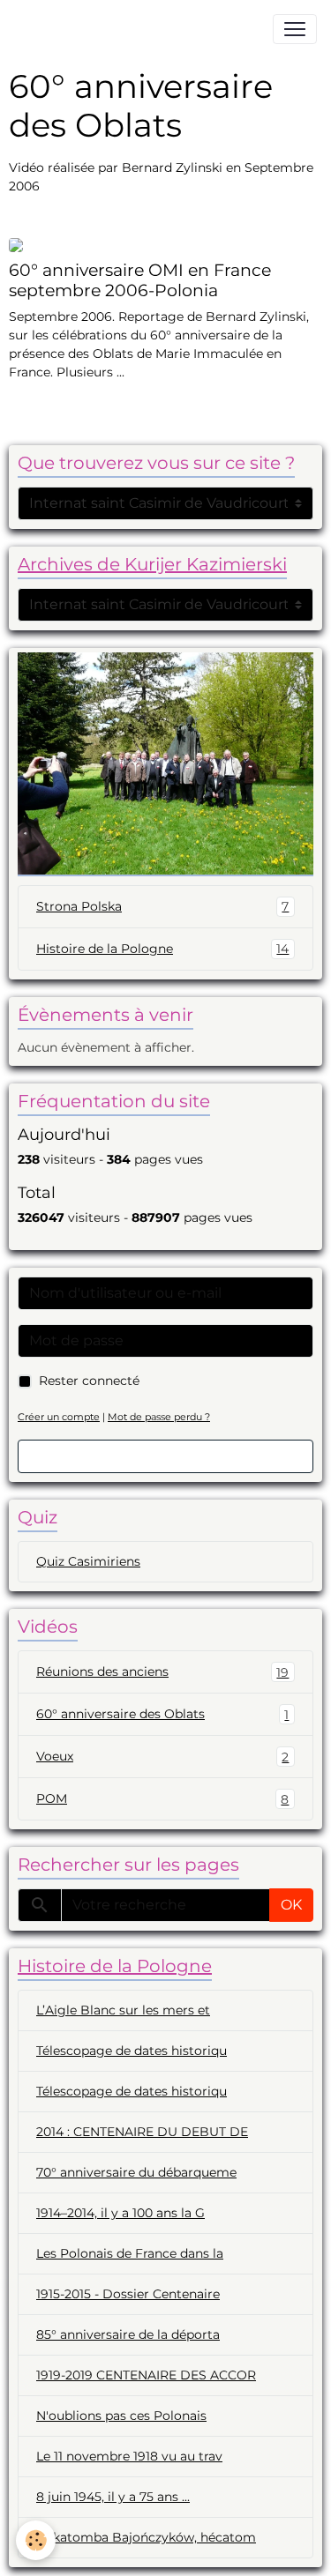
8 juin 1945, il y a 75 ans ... (113, 2497)
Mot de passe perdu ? (159, 1417)
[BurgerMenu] (295, 29)
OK (291, 1905)
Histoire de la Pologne (162, 949)
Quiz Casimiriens (88, 1561)
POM (162, 1799)
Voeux (162, 1757)
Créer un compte (59, 1417)
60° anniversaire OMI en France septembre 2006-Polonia (140, 280)
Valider (166, 1456)
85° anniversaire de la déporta (128, 2334)
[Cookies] (36, 2540)
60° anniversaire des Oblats (162, 1714)
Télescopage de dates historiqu (132, 2051)
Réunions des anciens (162, 1672)
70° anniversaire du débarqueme (136, 2172)
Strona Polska (162, 907)
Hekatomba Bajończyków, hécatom (146, 2537)
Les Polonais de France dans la (130, 2253)
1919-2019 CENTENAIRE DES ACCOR (146, 2375)
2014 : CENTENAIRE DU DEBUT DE (142, 2132)
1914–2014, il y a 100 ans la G (120, 2213)
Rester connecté (89, 1381)
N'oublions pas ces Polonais (121, 2416)
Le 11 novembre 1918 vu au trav (129, 2456)
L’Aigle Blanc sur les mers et (123, 2010)
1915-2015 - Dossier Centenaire (128, 2294)
